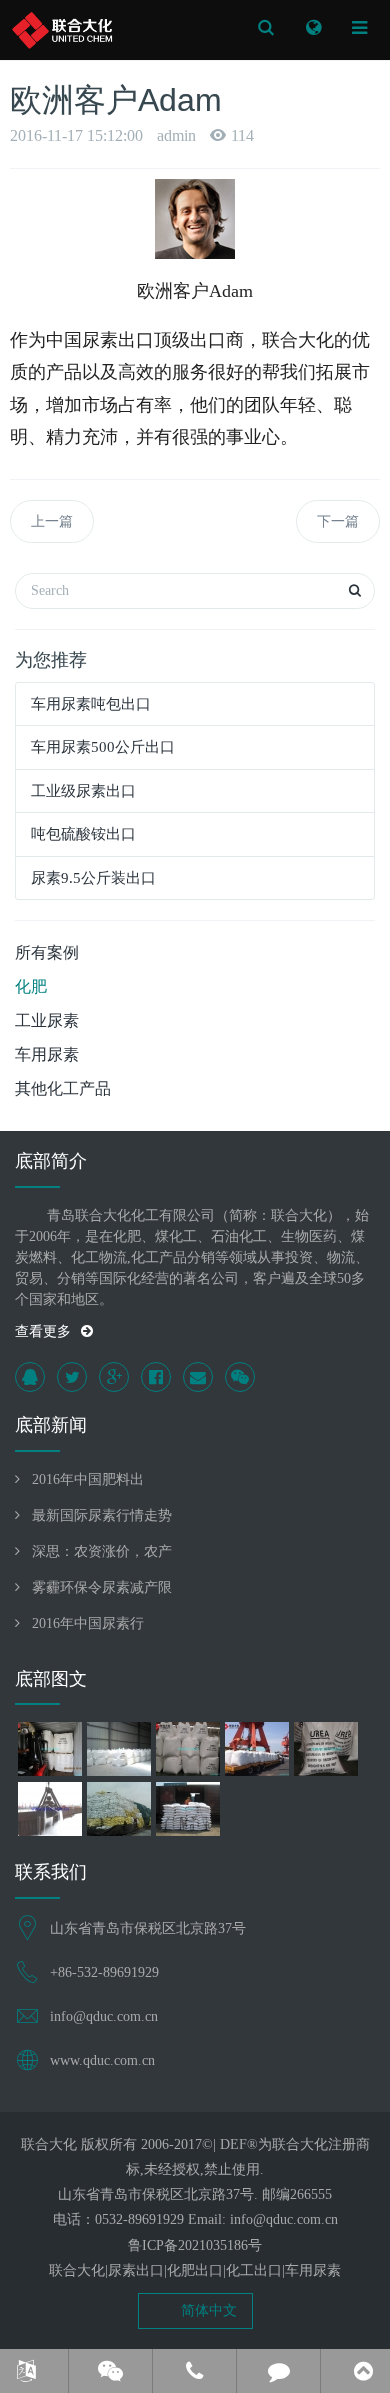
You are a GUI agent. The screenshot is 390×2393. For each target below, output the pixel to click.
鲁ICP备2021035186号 (195, 2245)
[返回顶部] (363, 2371)
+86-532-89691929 (104, 1972)
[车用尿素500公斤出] (118, 1752)
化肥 (31, 986)
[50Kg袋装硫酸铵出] (187, 1812)
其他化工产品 (63, 1088)
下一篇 (338, 521)
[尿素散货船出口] (49, 1812)
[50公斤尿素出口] (118, 1812)
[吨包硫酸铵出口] (256, 1752)
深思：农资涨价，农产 (102, 1551)
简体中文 (207, 2310)
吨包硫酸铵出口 (83, 834)
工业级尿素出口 (83, 791)
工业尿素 (47, 1020)
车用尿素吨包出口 (91, 704)
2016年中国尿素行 (88, 1623)
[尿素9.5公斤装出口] (325, 1752)
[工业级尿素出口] (187, 1752)
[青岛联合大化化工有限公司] (62, 30)
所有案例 (47, 952)
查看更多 (43, 1331)
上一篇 (52, 521)
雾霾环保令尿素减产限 (102, 1587)
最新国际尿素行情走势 (102, 1515)
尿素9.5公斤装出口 (93, 878)
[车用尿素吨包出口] (49, 1752)
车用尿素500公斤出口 (103, 747)
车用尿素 (47, 1054)
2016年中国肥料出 (88, 1479)
